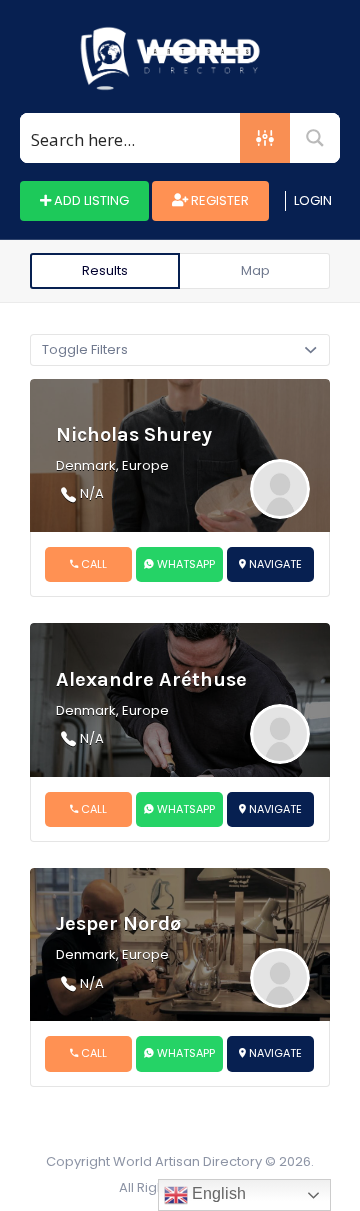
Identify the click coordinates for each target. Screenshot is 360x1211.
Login (313, 200)
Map (255, 270)
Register (218, 200)
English (217, 1193)
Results (105, 270)
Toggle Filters (85, 349)
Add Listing (90, 200)
